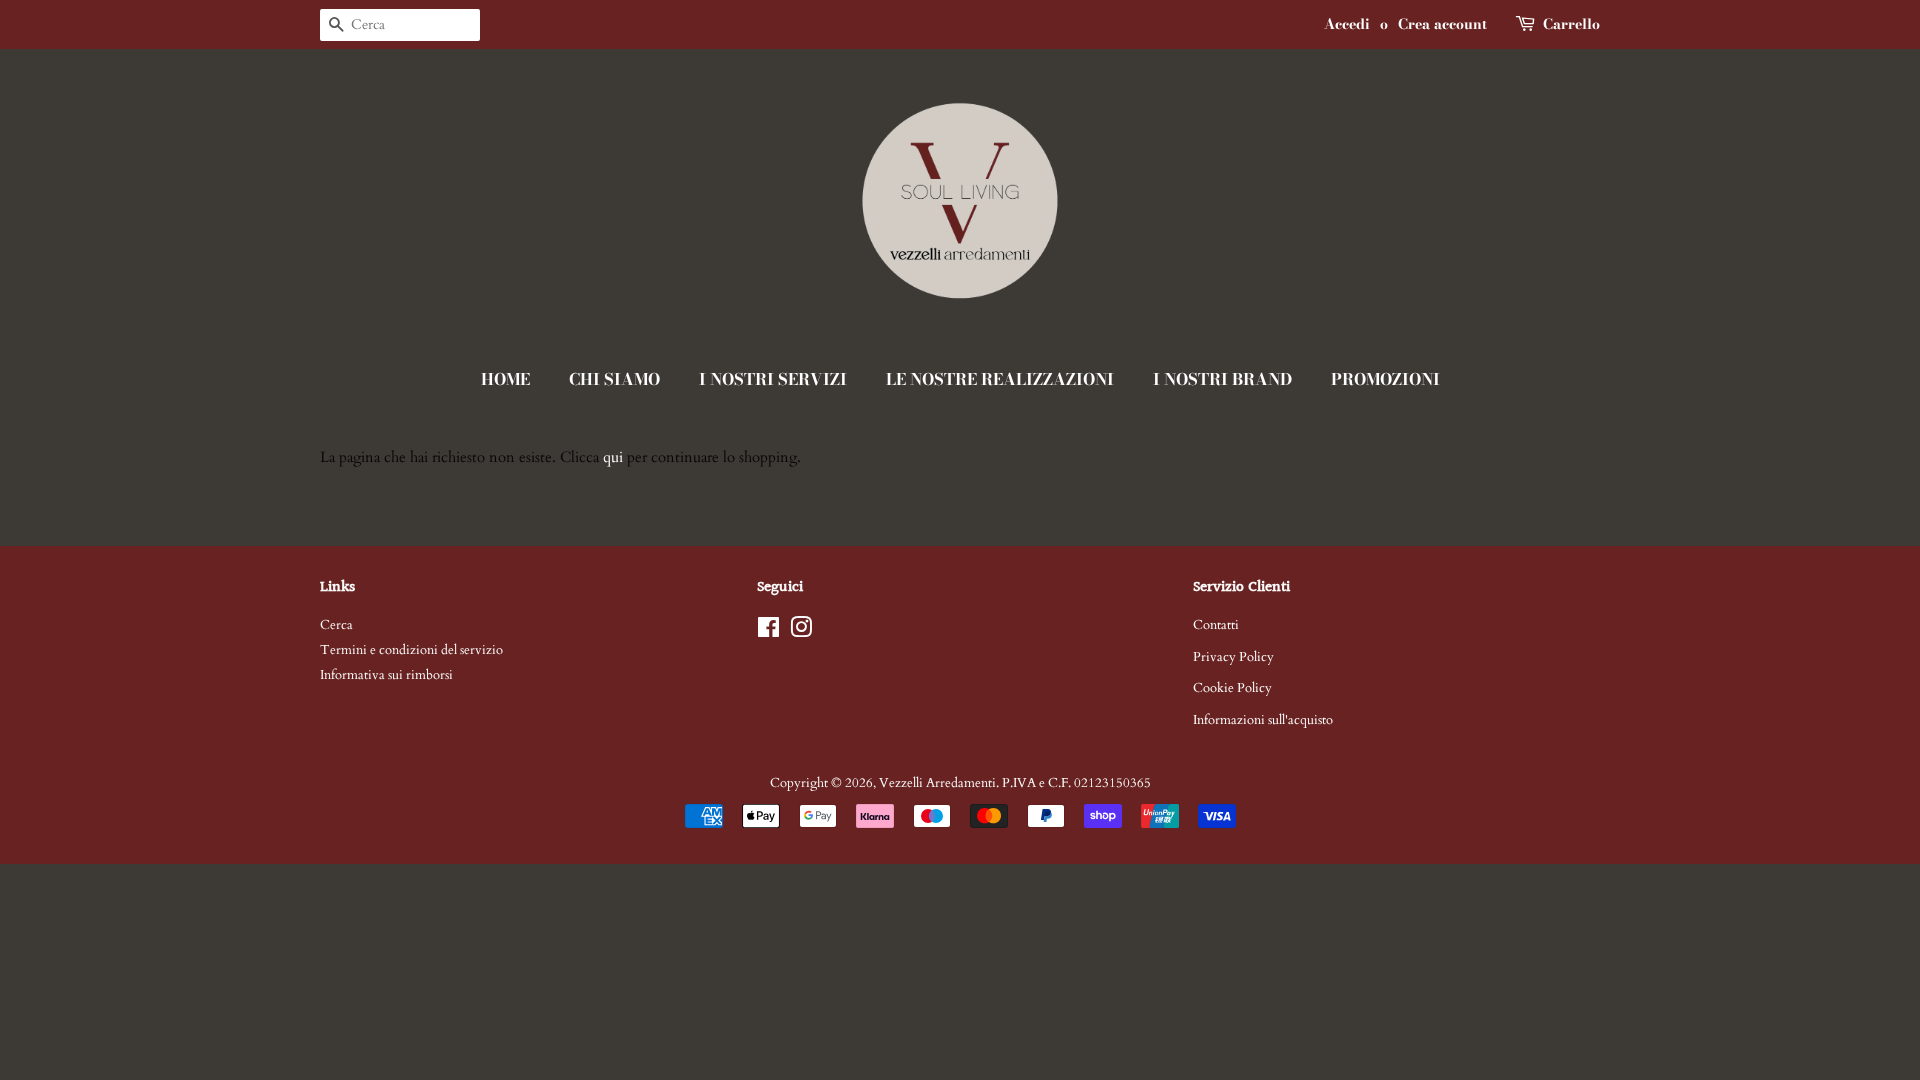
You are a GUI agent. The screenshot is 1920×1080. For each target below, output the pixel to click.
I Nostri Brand (1222, 379)
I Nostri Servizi (773, 379)
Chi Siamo (614, 379)
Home (505, 379)
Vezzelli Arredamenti (937, 783)
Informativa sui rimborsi (386, 675)
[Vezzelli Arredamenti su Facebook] (768, 632)
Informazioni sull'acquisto (1263, 720)
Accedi (1347, 24)
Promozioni (1385, 379)
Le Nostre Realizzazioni (1000, 379)
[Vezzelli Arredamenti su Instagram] (801, 632)
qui (613, 457)
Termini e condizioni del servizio (411, 650)
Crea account (1442, 24)
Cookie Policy (1232, 688)
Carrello (1571, 24)
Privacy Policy (1233, 657)
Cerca (336, 625)
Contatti (1216, 625)
